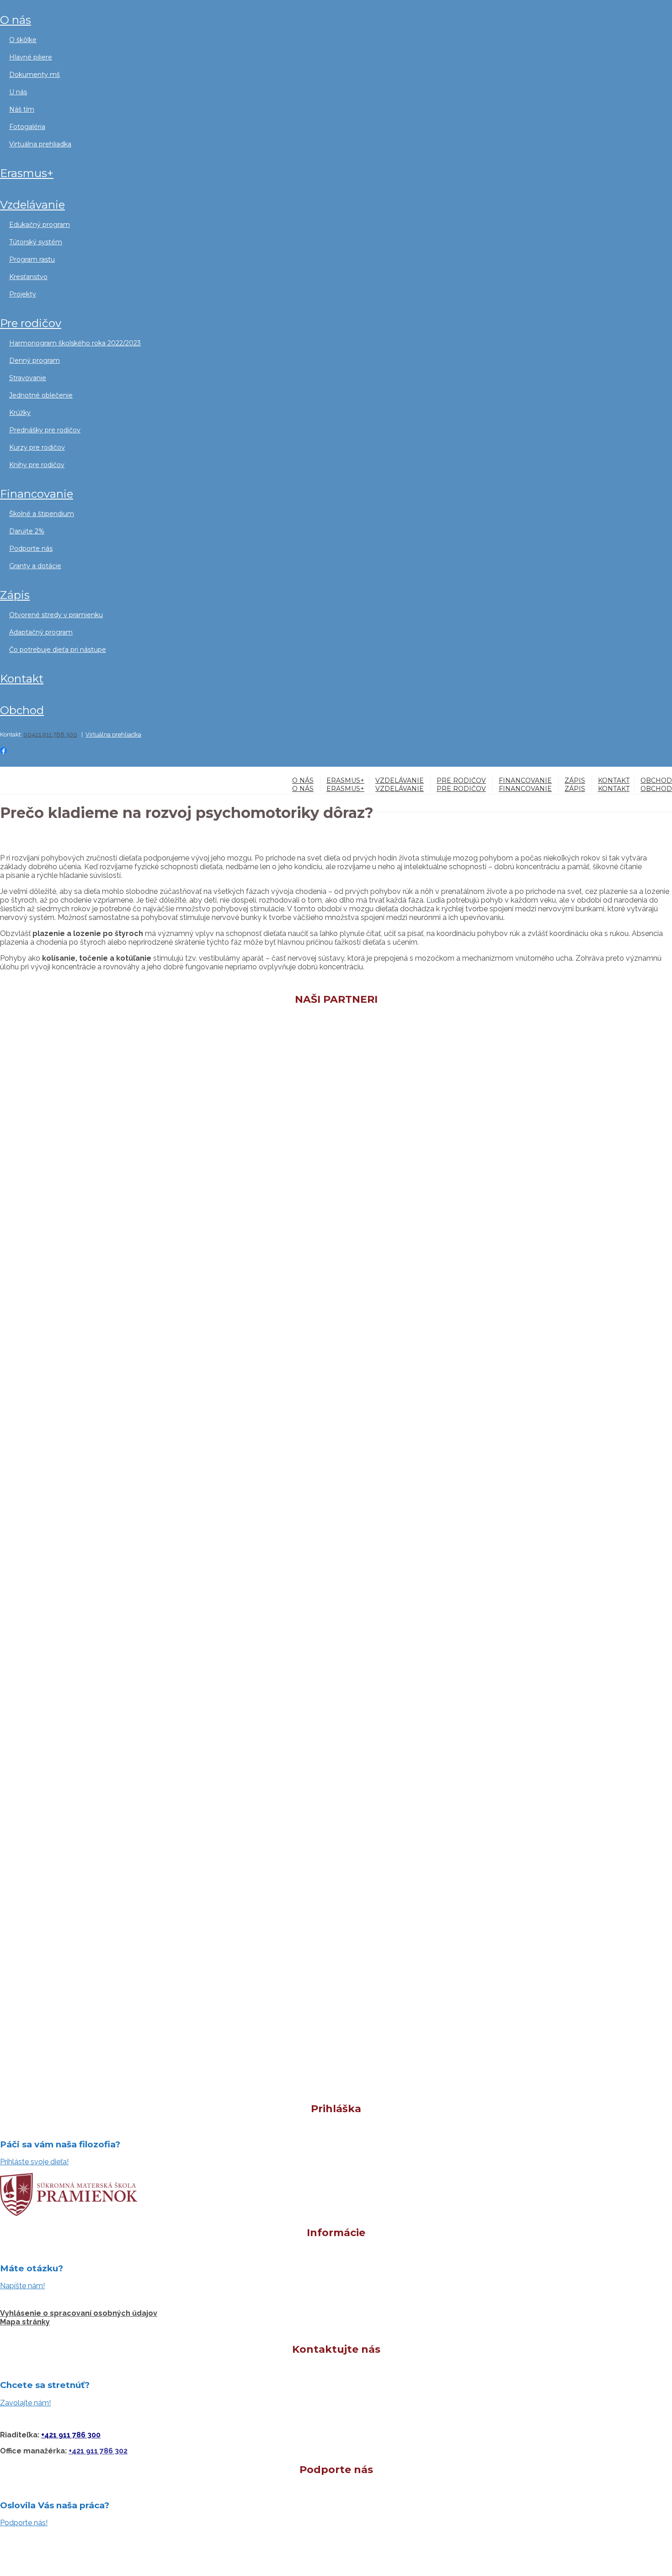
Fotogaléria (27, 127)
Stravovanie (28, 378)
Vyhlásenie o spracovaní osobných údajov (79, 2313)
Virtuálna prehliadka (40, 144)
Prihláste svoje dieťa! (34, 2162)
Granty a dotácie (35, 566)
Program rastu (32, 259)
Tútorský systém (36, 242)
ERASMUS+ (27, 173)
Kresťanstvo (28, 277)
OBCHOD (22, 710)
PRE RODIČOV (31, 323)
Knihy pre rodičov (37, 465)
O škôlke (23, 40)
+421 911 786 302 (98, 2451)
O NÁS (16, 20)
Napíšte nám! (22, 2286)
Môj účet (11, 769)
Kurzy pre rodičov (37, 447)
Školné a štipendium (42, 514)
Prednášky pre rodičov (45, 430)
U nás (18, 92)
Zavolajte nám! (25, 2403)
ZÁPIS (15, 595)
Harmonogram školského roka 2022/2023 (75, 343)
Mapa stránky (25, 2322)
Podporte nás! (24, 2523)
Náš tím (22, 109)
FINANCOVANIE (37, 494)
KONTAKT (22, 679)
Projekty (23, 294)
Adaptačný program (41, 632)
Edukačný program (40, 225)
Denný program (35, 360)
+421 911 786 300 (71, 2435)
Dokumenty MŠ (35, 75)
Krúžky (20, 413)
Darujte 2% (27, 531)
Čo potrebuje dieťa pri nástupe (58, 650)
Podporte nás (31, 549)
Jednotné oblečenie (41, 395)
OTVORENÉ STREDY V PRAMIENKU (56, 615)
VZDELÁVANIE (32, 205)
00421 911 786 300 (50, 734)
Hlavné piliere (31, 57)
